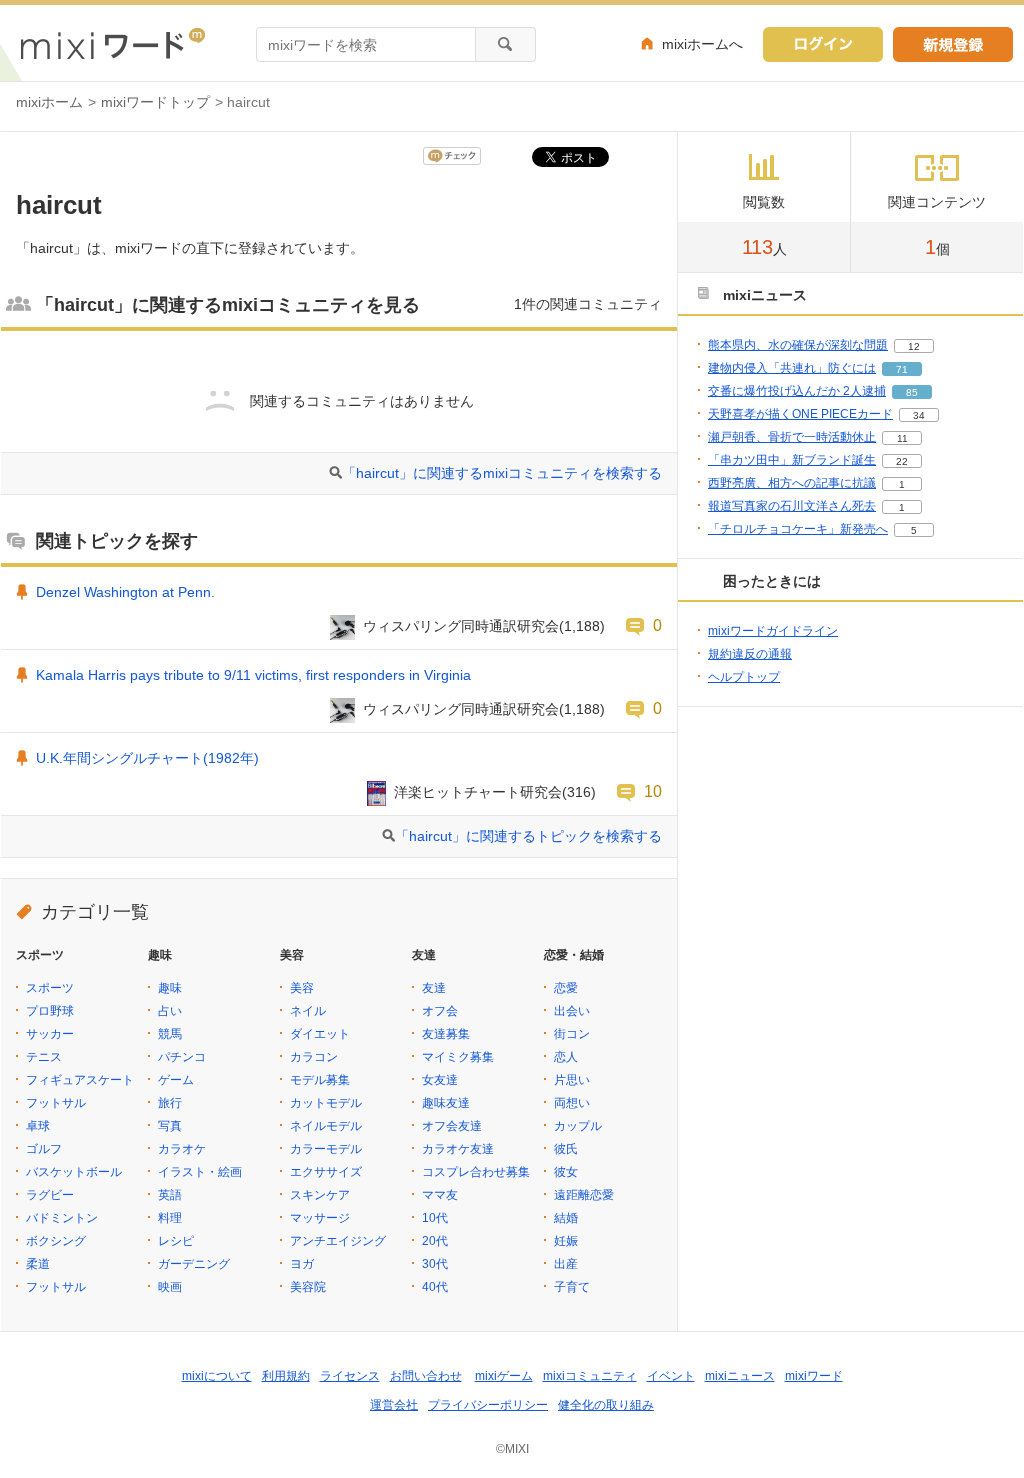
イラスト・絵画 (200, 1172)
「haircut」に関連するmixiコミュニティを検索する (502, 473)
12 (914, 346)
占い (170, 1011)
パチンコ (182, 1057)
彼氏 (566, 1149)
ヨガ (302, 1264)
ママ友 (440, 1195)
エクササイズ (326, 1172)
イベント (671, 1376)
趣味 (170, 988)
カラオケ (182, 1149)
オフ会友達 (452, 1126)
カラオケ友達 (458, 1149)
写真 (170, 1126)
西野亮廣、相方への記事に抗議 (792, 483)
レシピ (176, 1241)
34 (919, 415)
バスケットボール (74, 1172)
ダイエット (320, 1034)
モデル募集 (320, 1080)
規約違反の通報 (750, 654)
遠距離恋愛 (584, 1195)
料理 (170, 1218)
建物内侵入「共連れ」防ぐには (792, 368)
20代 (435, 1241)
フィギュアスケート (80, 1080)
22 (902, 461)
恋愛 (566, 988)
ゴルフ (44, 1149)
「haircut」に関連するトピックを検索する (528, 836)
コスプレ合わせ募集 (476, 1172)
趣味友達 (446, 1103)
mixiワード (814, 1376)
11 (902, 438)
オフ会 (440, 1011)
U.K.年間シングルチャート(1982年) (147, 758)
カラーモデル (326, 1149)
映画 (170, 1287)
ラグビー (50, 1195)
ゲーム (176, 1080)
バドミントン (62, 1218)
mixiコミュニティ (590, 1376)
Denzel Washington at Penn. (125, 592)
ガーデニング (194, 1264)
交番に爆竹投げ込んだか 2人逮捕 (797, 391)
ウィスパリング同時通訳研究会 (461, 626)
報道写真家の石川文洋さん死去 (792, 506)
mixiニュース (740, 1376)
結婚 (566, 1218)
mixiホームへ (702, 44)
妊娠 (566, 1241)
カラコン (314, 1057)
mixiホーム (49, 102)
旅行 (170, 1103)
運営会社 (394, 1405)
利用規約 (286, 1376)
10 (653, 791)
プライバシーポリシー (488, 1405)
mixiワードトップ (155, 102)
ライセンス (350, 1376)
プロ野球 (50, 1011)
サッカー (50, 1034)
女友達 (440, 1080)
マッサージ (320, 1218)
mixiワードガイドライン (773, 631)
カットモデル (326, 1103)
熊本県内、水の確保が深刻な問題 (798, 345)
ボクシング (56, 1241)
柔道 (38, 1264)
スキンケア (320, 1195)
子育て (572, 1287)
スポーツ (50, 988)
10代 (435, 1218)
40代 (435, 1287)
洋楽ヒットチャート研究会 (478, 792)
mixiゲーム (504, 1376)
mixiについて (217, 1376)
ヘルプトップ (744, 677)
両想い (572, 1103)
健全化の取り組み (606, 1405)
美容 (302, 988)
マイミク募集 (458, 1057)
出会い (572, 1011)
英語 (170, 1195)
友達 (434, 988)
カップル (578, 1126)
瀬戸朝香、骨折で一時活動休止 (792, 437)
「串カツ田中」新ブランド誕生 (792, 460)
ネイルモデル (326, 1126)
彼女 (566, 1172)
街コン (572, 1034)
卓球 (38, 1126)
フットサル (56, 1103)
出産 (566, 1264)
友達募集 (446, 1034)
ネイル (308, 1011)
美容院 (308, 1287)
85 (912, 392)
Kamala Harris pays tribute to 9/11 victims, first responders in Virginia (253, 675)
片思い (572, 1080)
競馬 (170, 1034)
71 (902, 369)
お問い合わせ (426, 1376)
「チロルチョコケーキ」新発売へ (798, 529)
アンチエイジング (338, 1241)
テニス (44, 1057)
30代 (435, 1264)
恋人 (566, 1057)
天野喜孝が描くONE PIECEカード (800, 414)
